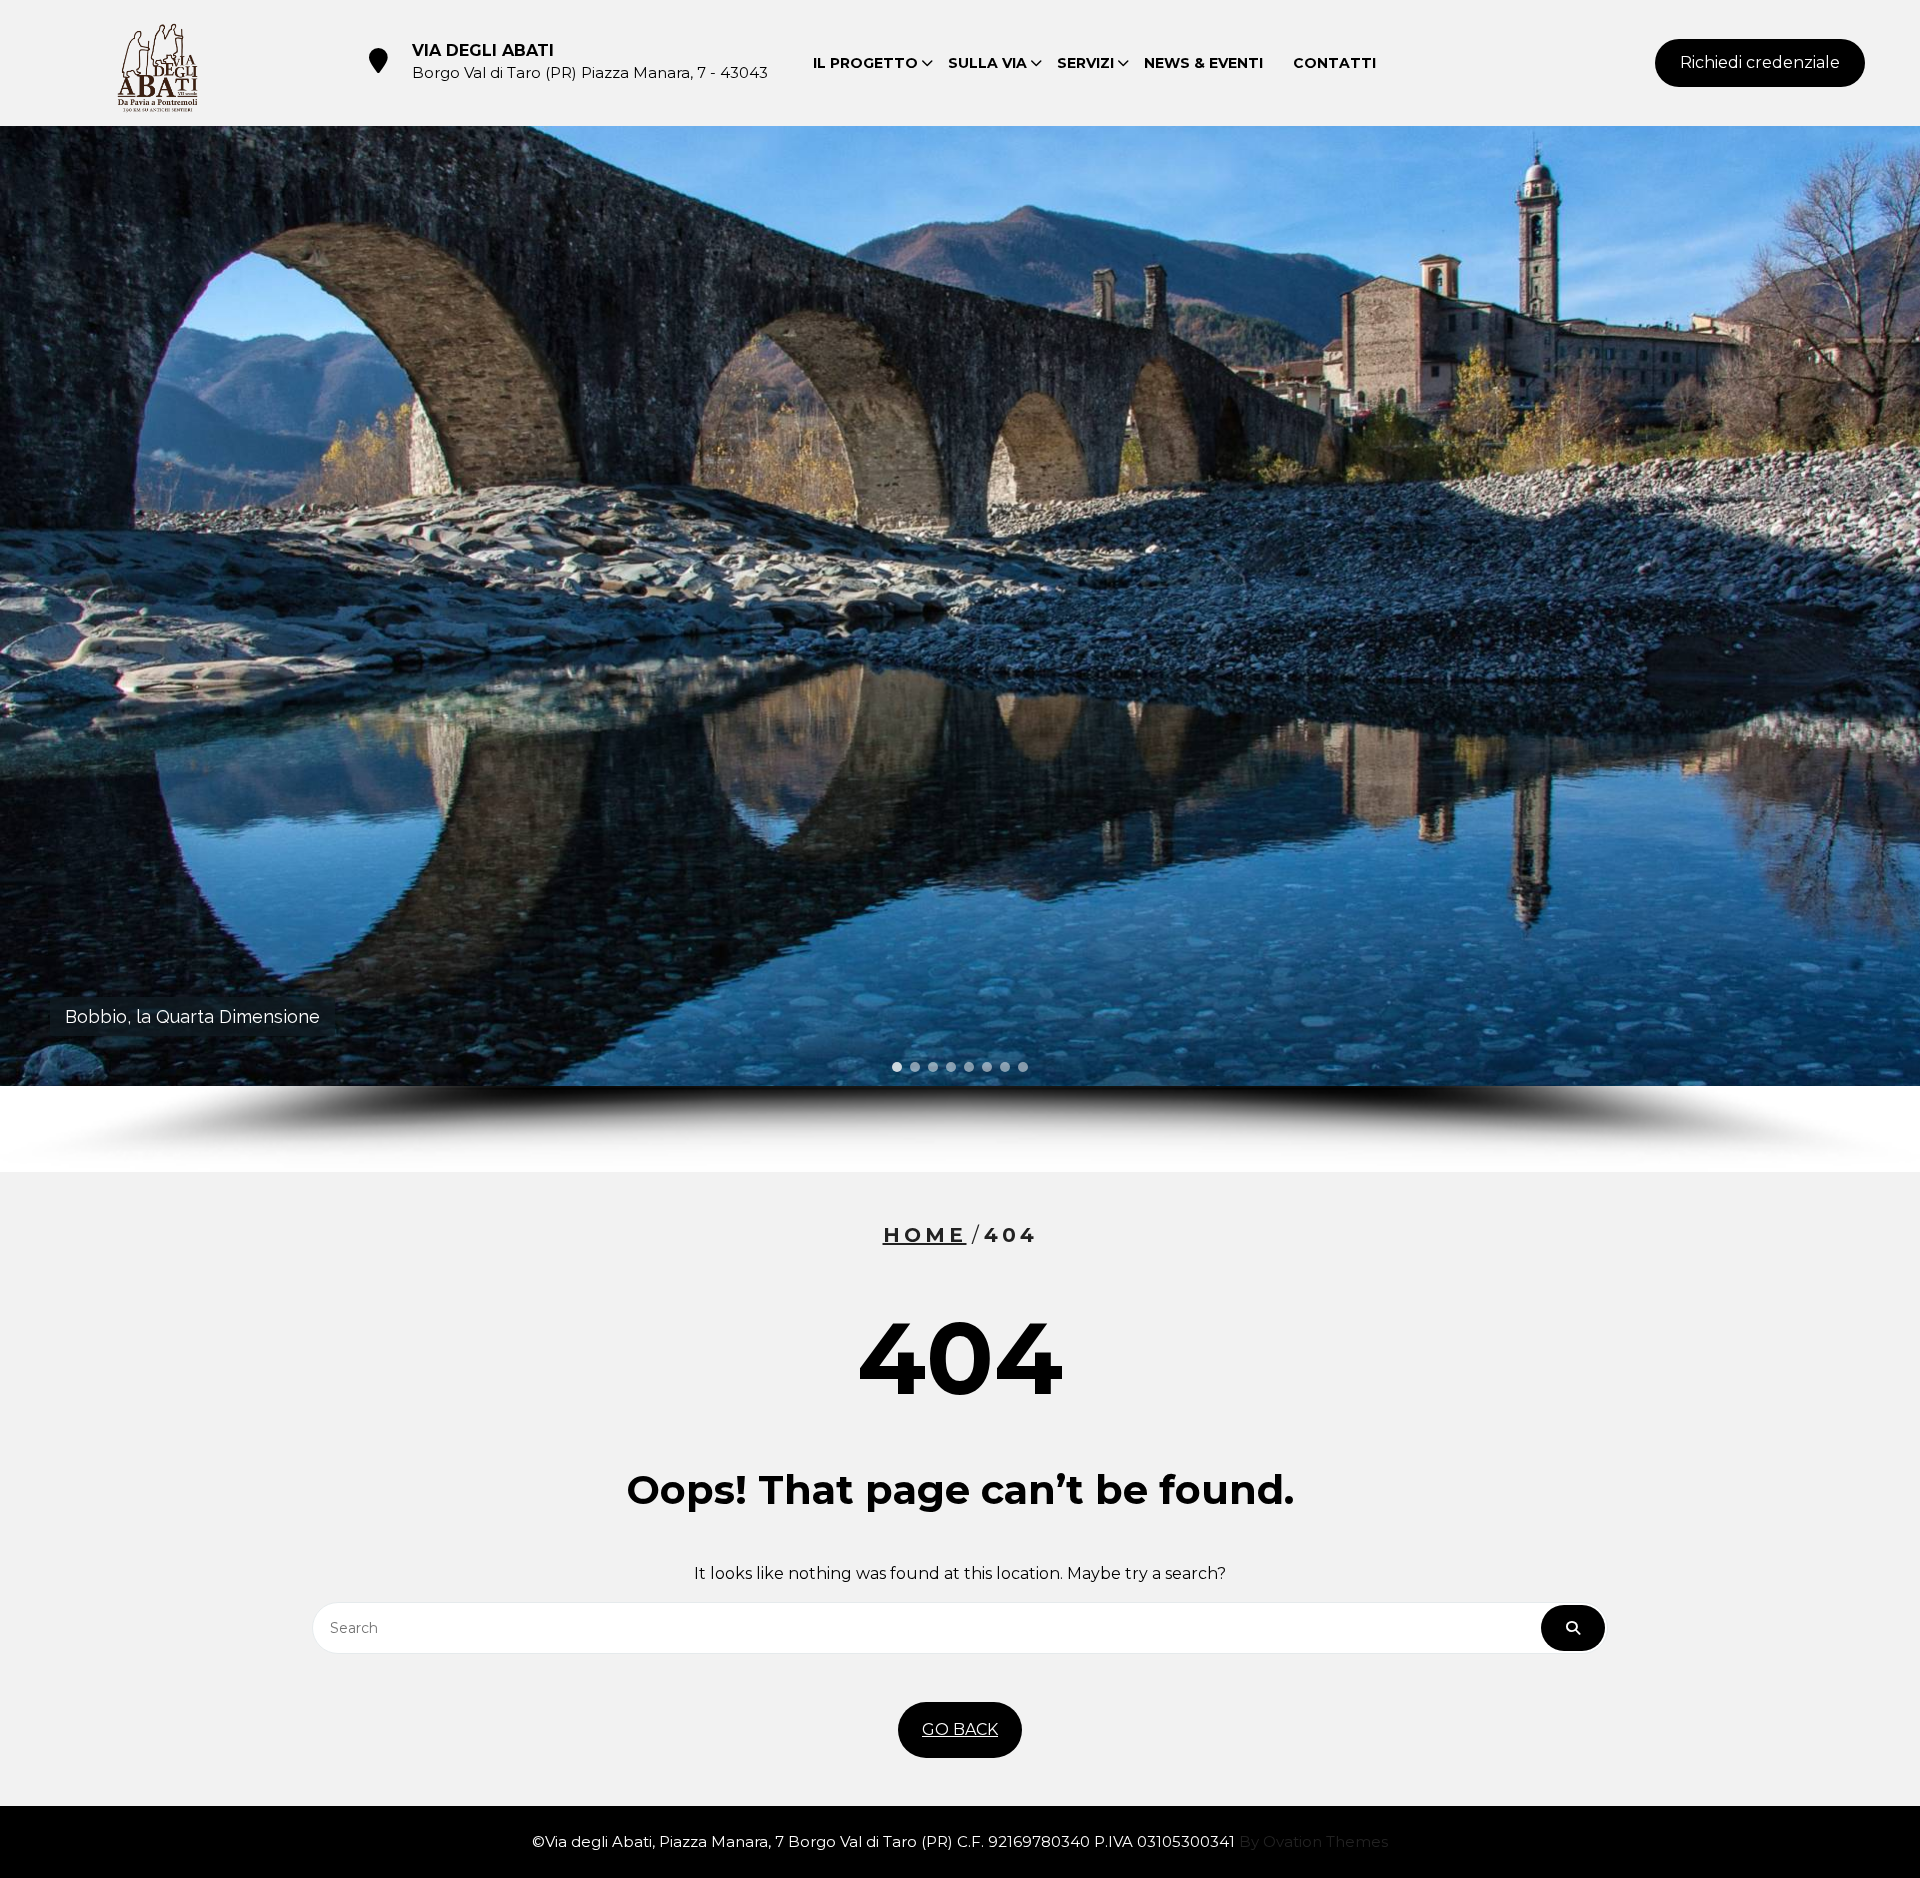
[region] (960, 649)
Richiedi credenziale (1760, 62)
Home (925, 1235)
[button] (897, 1067)
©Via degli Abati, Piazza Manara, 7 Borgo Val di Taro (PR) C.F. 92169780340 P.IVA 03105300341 (960, 1841)
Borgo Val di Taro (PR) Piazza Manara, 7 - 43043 (590, 72)
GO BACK (960, 1729)
